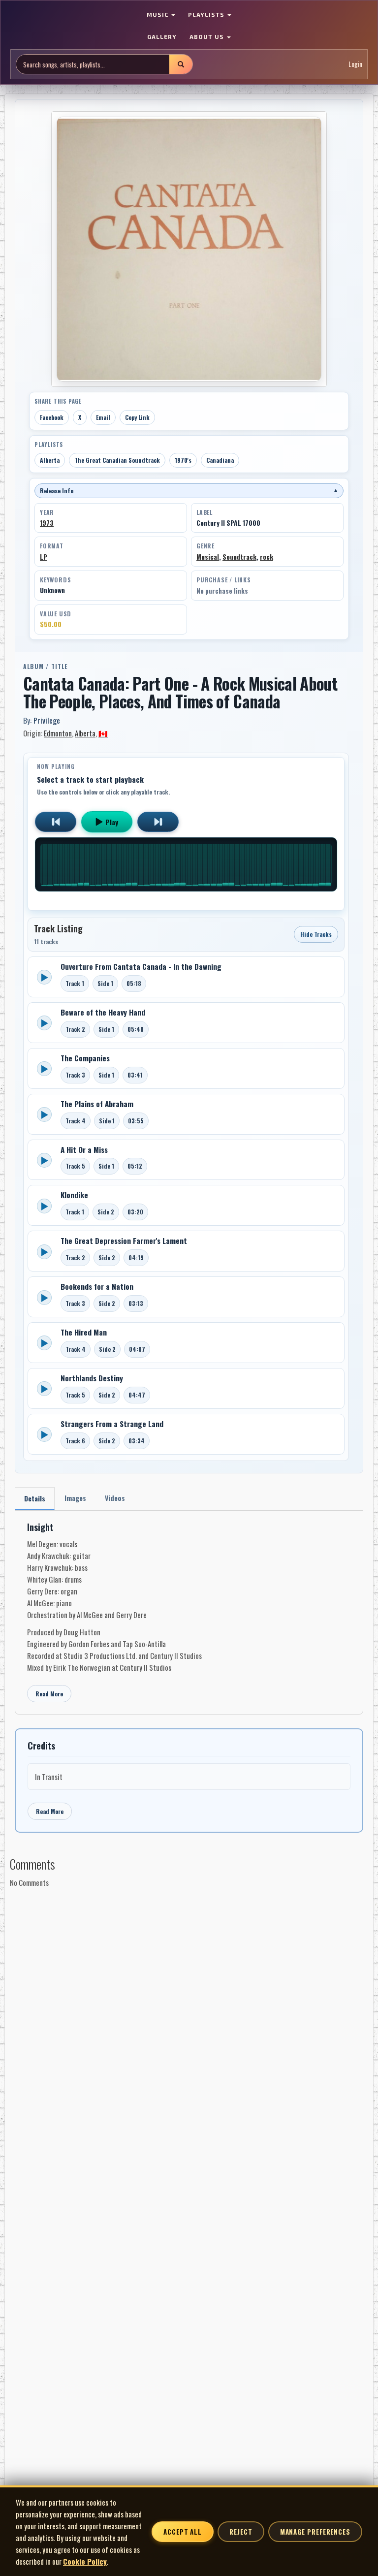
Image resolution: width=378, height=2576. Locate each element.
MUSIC (158, 14)
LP (44, 557)
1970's (183, 460)
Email (103, 417)
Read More (49, 1694)
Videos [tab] (115, 1498)
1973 (47, 523)
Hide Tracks (316, 934)
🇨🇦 (103, 733)
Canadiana (220, 460)
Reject (241, 2532)
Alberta (50, 460)
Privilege (47, 720)
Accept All (183, 2532)
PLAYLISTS (207, 14)
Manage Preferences (315, 2532)
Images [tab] (75, 1498)
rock (267, 557)
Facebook (52, 417)
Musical (208, 557)
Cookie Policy (85, 2561)
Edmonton (58, 733)
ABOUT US (208, 36)
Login (355, 64)
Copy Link (137, 417)
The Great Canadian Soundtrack (117, 460)
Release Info (189, 491)
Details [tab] (35, 1498)
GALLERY (162, 36)
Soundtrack (239, 557)
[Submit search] (181, 64)
